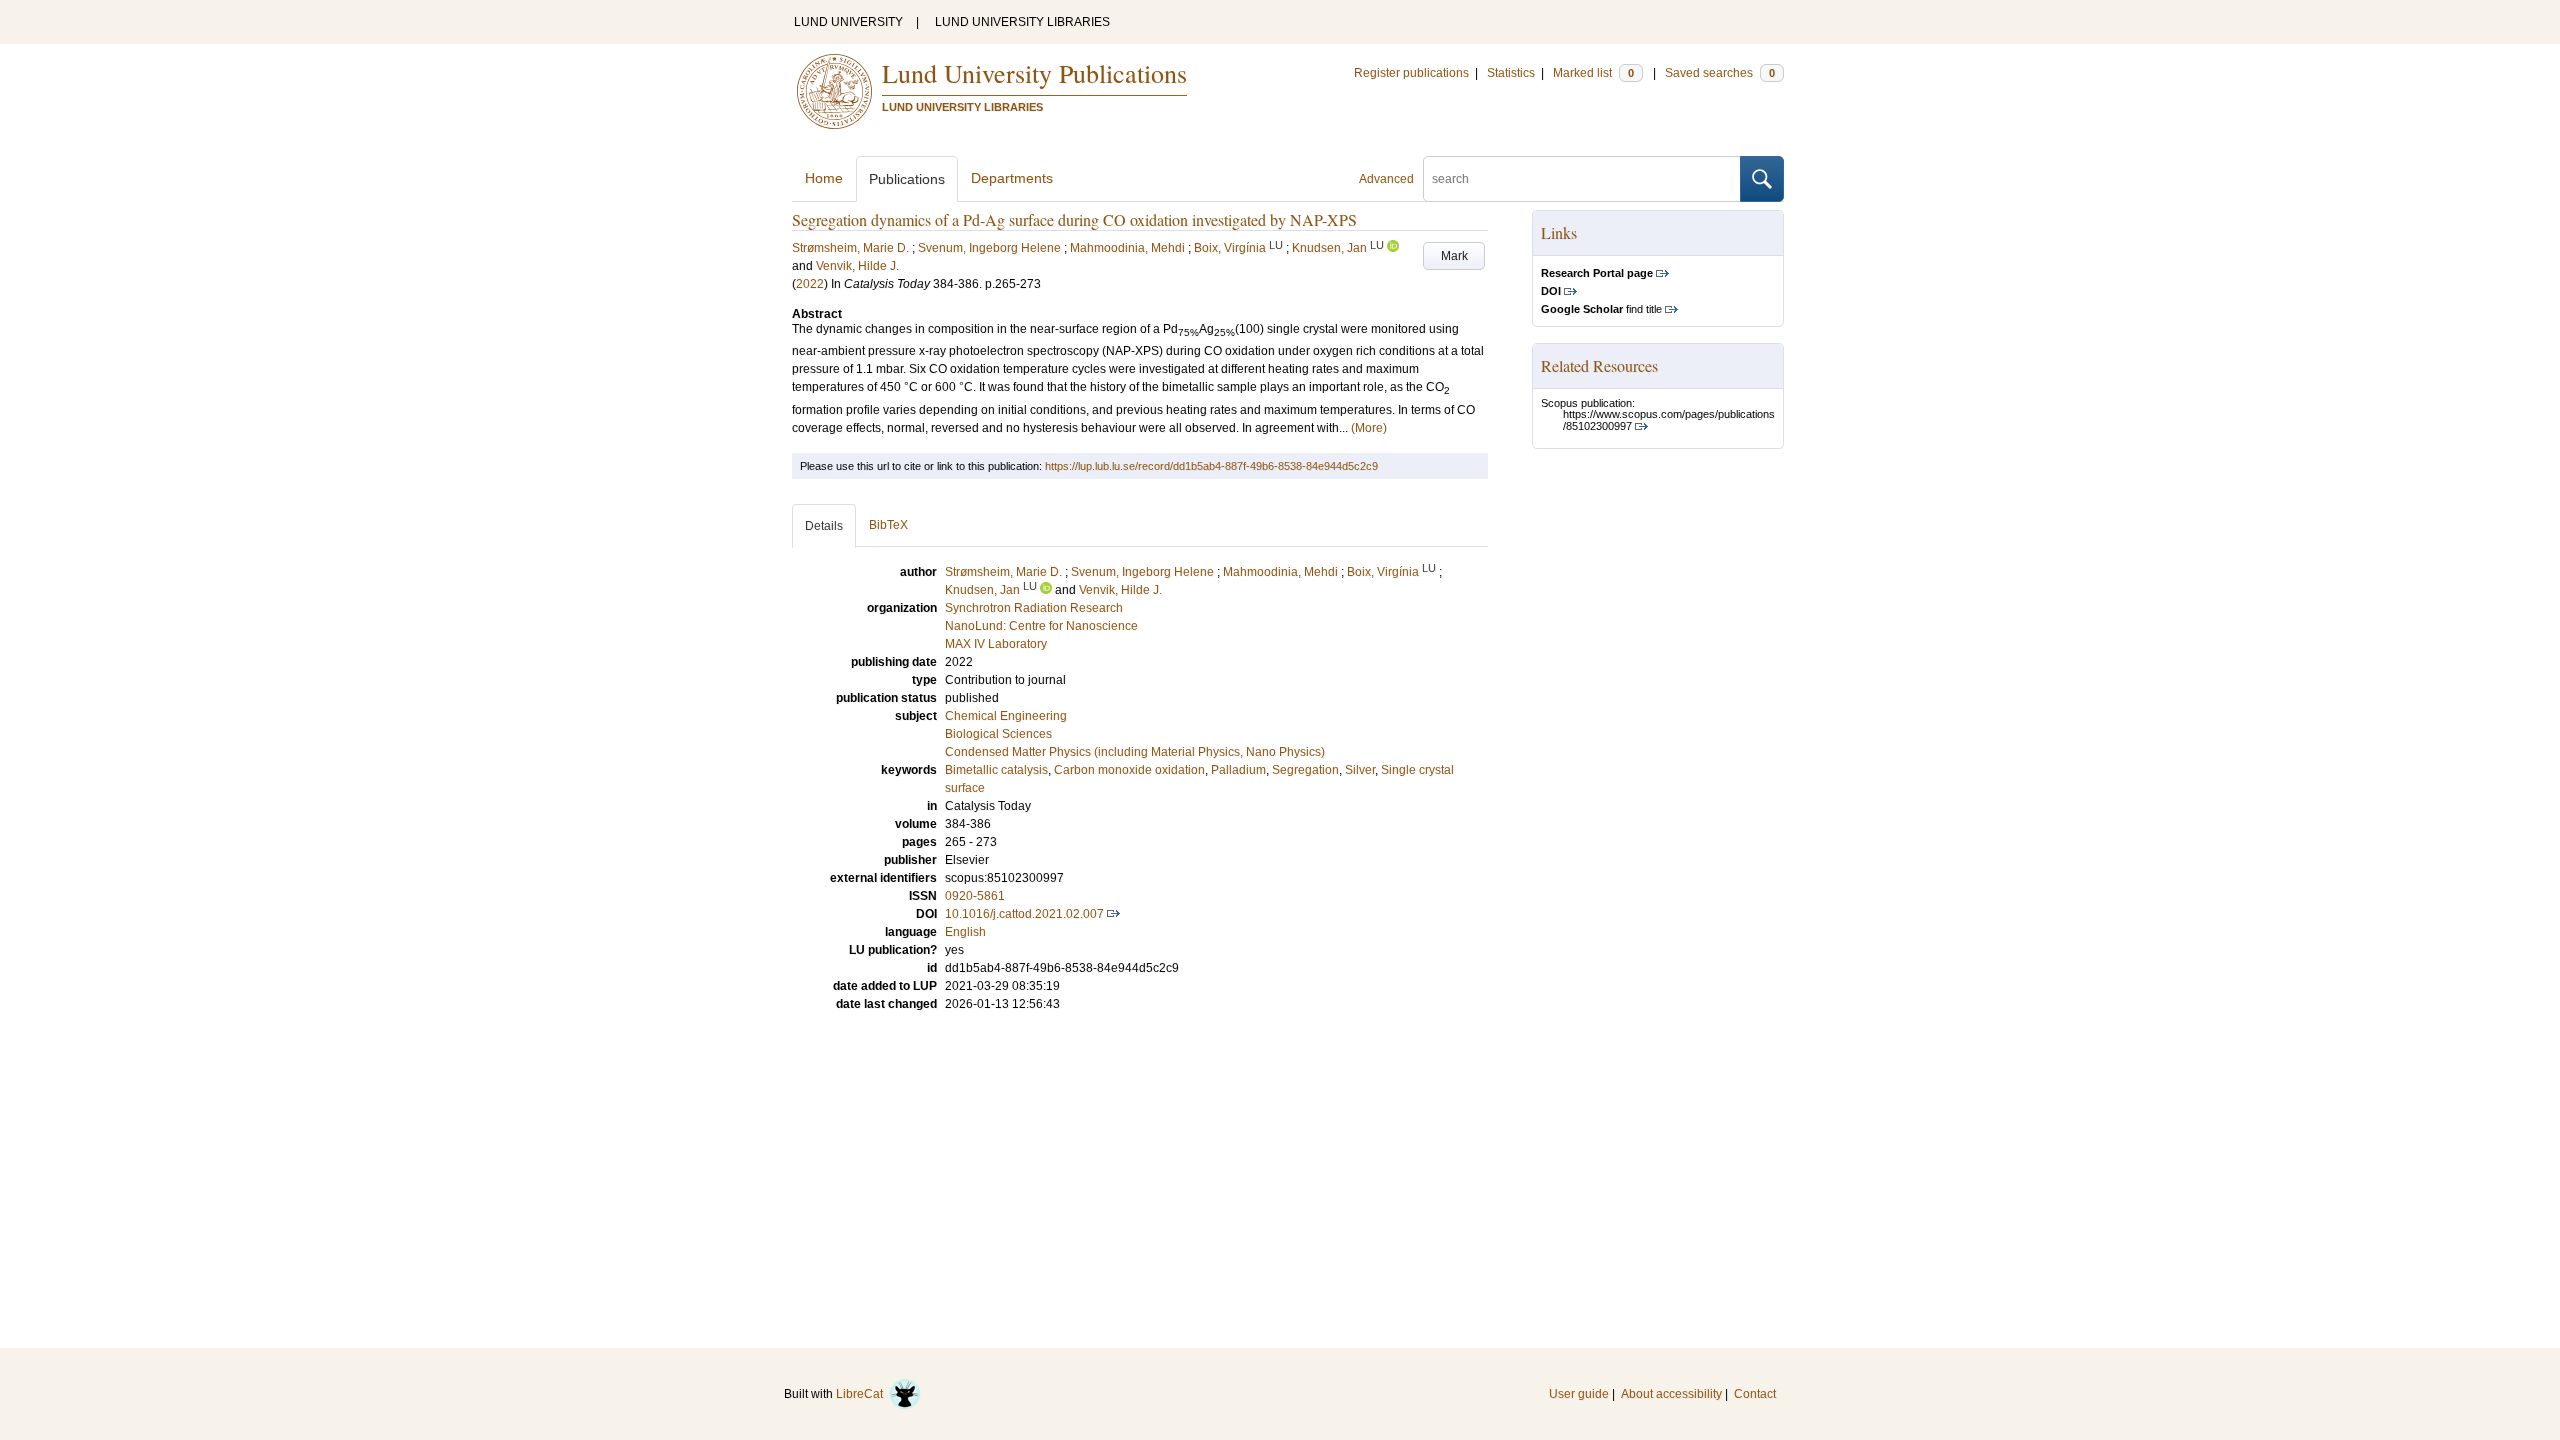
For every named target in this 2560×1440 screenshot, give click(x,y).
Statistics (1511, 73)
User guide (1579, 1394)
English (965, 932)
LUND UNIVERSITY (848, 22)
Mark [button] (1454, 256)
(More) (1369, 428)
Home (824, 178)
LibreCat (862, 1394)
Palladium (1238, 770)
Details (824, 526)
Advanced (1386, 179)
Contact (1755, 1394)
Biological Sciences (998, 734)
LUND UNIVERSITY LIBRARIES (1022, 22)
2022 (810, 284)
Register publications (1411, 73)
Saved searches (1720, 73)
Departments (1012, 178)
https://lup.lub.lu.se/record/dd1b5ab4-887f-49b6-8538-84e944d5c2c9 (1211, 466)
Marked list (1593, 73)
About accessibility (1671, 1394)
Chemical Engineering (1006, 716)
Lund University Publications (1034, 73)
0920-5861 (975, 896)
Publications (907, 179)
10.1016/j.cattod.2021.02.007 (1024, 914)
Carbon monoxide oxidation (1129, 770)
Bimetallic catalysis (996, 770)
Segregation (1305, 770)
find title (1601, 309)
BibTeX (888, 525)
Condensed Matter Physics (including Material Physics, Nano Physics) (1135, 752)
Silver (1360, 770)
